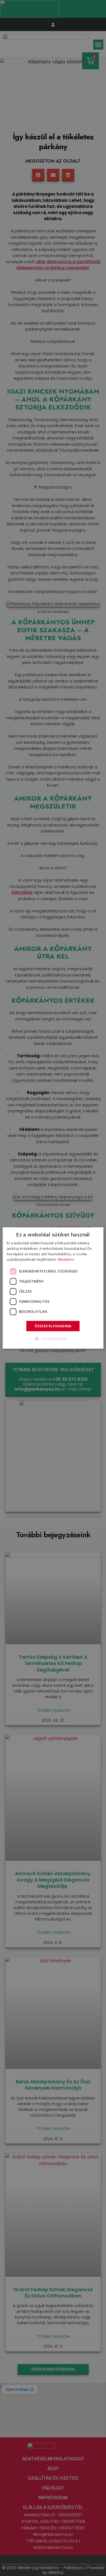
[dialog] (53, 1288)
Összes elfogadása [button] (53, 1326)
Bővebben (66, 1259)
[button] (53, 1338)
